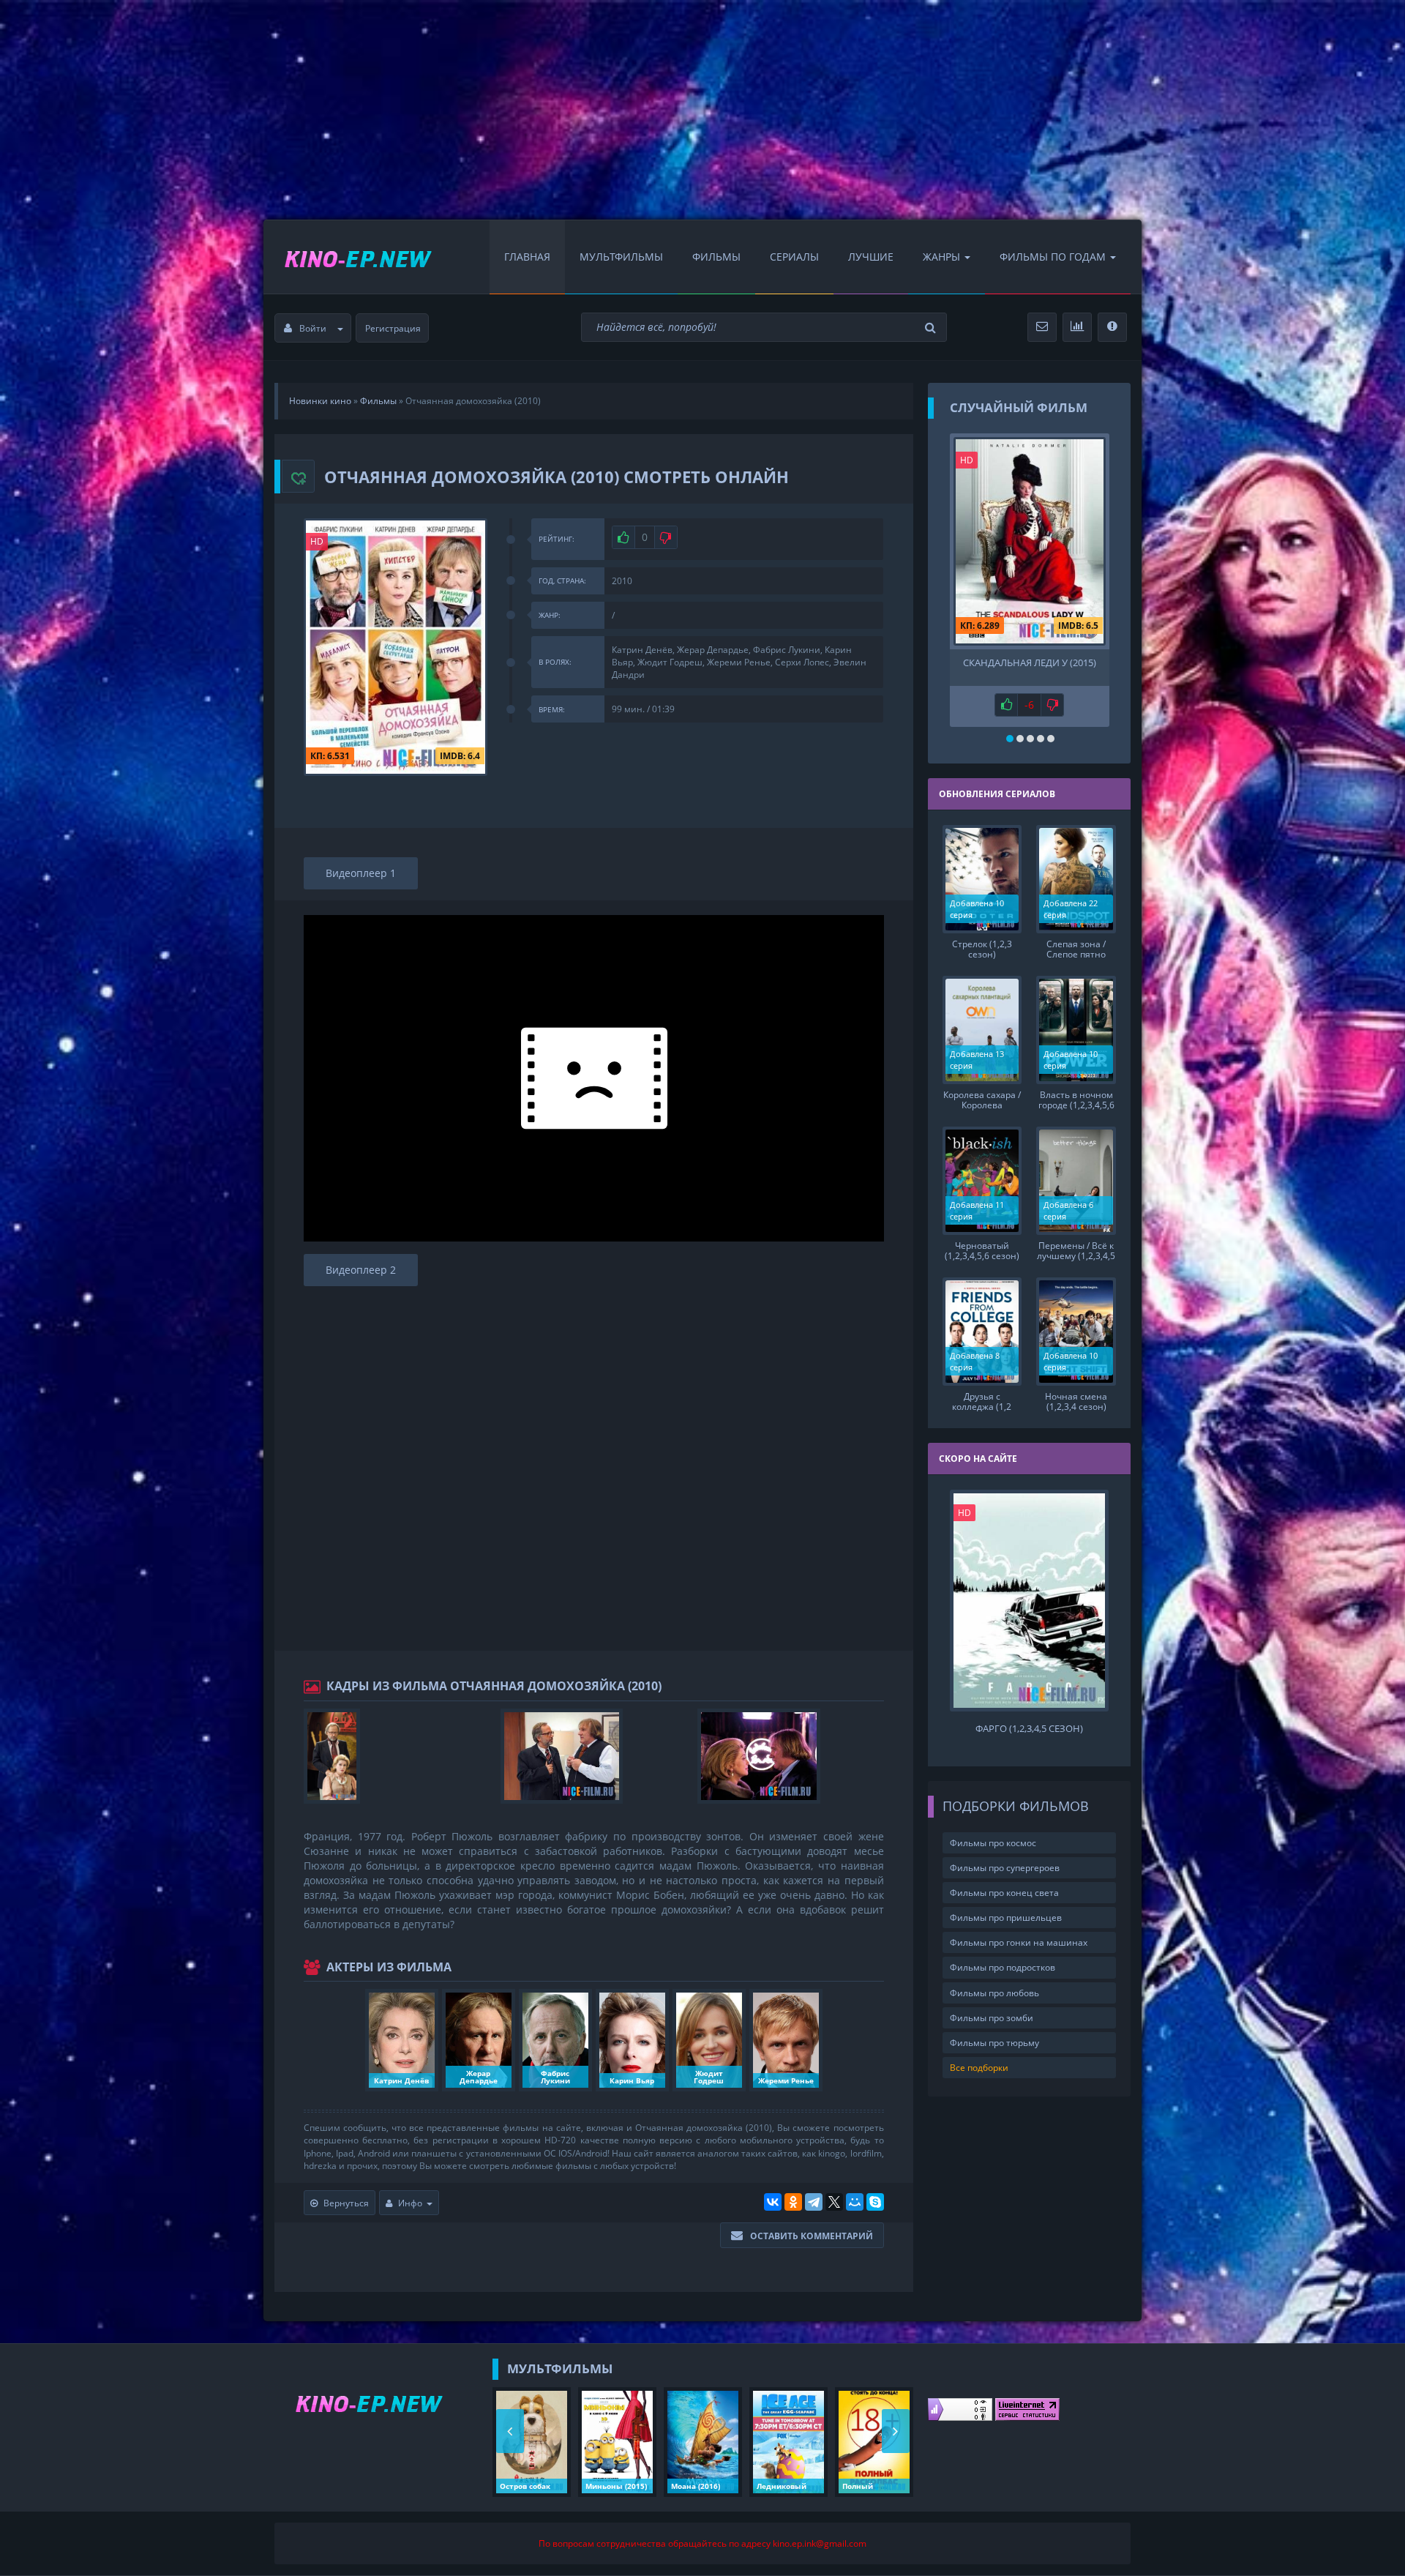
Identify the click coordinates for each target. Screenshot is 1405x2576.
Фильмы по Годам (1053, 257)
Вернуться (346, 2203)
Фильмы (716, 257)
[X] (834, 2202)
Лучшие (871, 257)
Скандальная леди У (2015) (1030, 663)
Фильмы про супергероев (1005, 1868)
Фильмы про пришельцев (1006, 1918)
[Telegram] (814, 2202)
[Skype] (875, 2202)
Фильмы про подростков (1003, 1967)
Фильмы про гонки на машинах (1019, 1942)
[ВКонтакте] (773, 2202)
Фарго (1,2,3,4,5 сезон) (1029, 1729)
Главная (527, 257)
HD (317, 541)
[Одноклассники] (793, 2202)
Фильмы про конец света (1004, 1893)
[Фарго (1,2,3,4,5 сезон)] (1030, 1601)
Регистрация (393, 328)
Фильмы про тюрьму (994, 2043)
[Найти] (932, 328)
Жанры (941, 257)
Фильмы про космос (993, 1843)
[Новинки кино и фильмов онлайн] (344, 257)
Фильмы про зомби (992, 2018)
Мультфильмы (621, 257)
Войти (313, 328)
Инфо (410, 2203)
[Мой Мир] (855, 2202)
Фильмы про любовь (994, 1993)
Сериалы (794, 257)
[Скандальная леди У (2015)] (1030, 541)
